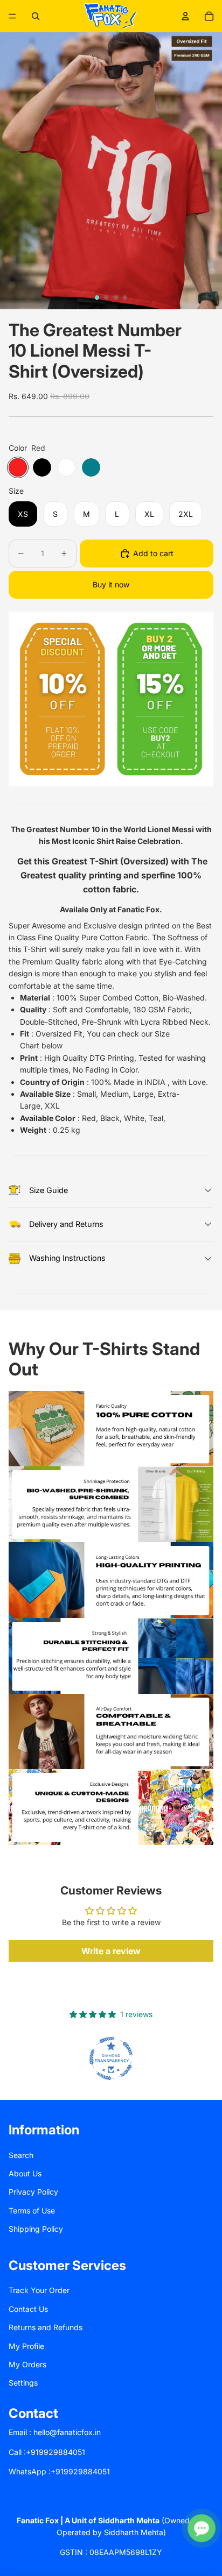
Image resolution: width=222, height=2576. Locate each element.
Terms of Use (32, 2210)
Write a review (111, 1951)
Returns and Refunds (46, 2327)
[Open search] (36, 16)
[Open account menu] (185, 16)
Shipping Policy (36, 2229)
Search (21, 2155)
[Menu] (12, 16)
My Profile (26, 2346)
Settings (23, 2383)
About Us (25, 2173)
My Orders (27, 2364)
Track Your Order (39, 2290)
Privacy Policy (33, 2192)
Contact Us (28, 2309)
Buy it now (111, 584)
